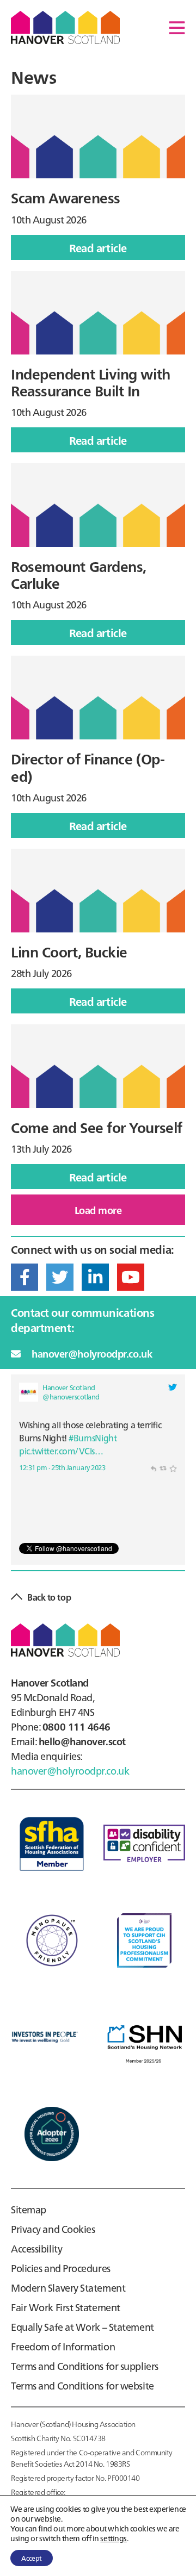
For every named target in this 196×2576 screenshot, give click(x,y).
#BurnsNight (93, 1438)
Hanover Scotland (65, 27)
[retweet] (163, 1467)
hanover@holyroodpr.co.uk (92, 1354)
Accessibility (36, 2248)
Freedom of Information (63, 2346)
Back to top (49, 1597)
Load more (98, 1210)
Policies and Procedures (61, 2268)
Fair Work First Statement (66, 2307)
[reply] (153, 1467)
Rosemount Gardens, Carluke (79, 574)
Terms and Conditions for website (82, 2385)
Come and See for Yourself (97, 1127)
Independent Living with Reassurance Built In (91, 382)
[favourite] (173, 1467)
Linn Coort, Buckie (69, 951)
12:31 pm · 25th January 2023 (62, 1467)
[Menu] (177, 27)
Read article (111, 250)
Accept (32, 2558)
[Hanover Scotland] (29, 1392)
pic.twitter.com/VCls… (61, 1451)
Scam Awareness (66, 197)
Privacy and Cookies (53, 2229)
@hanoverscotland (71, 1396)
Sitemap (29, 2209)
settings (113, 2538)
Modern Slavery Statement (68, 2288)
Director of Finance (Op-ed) (88, 767)
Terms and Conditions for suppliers (85, 2366)
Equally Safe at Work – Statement (82, 2327)
